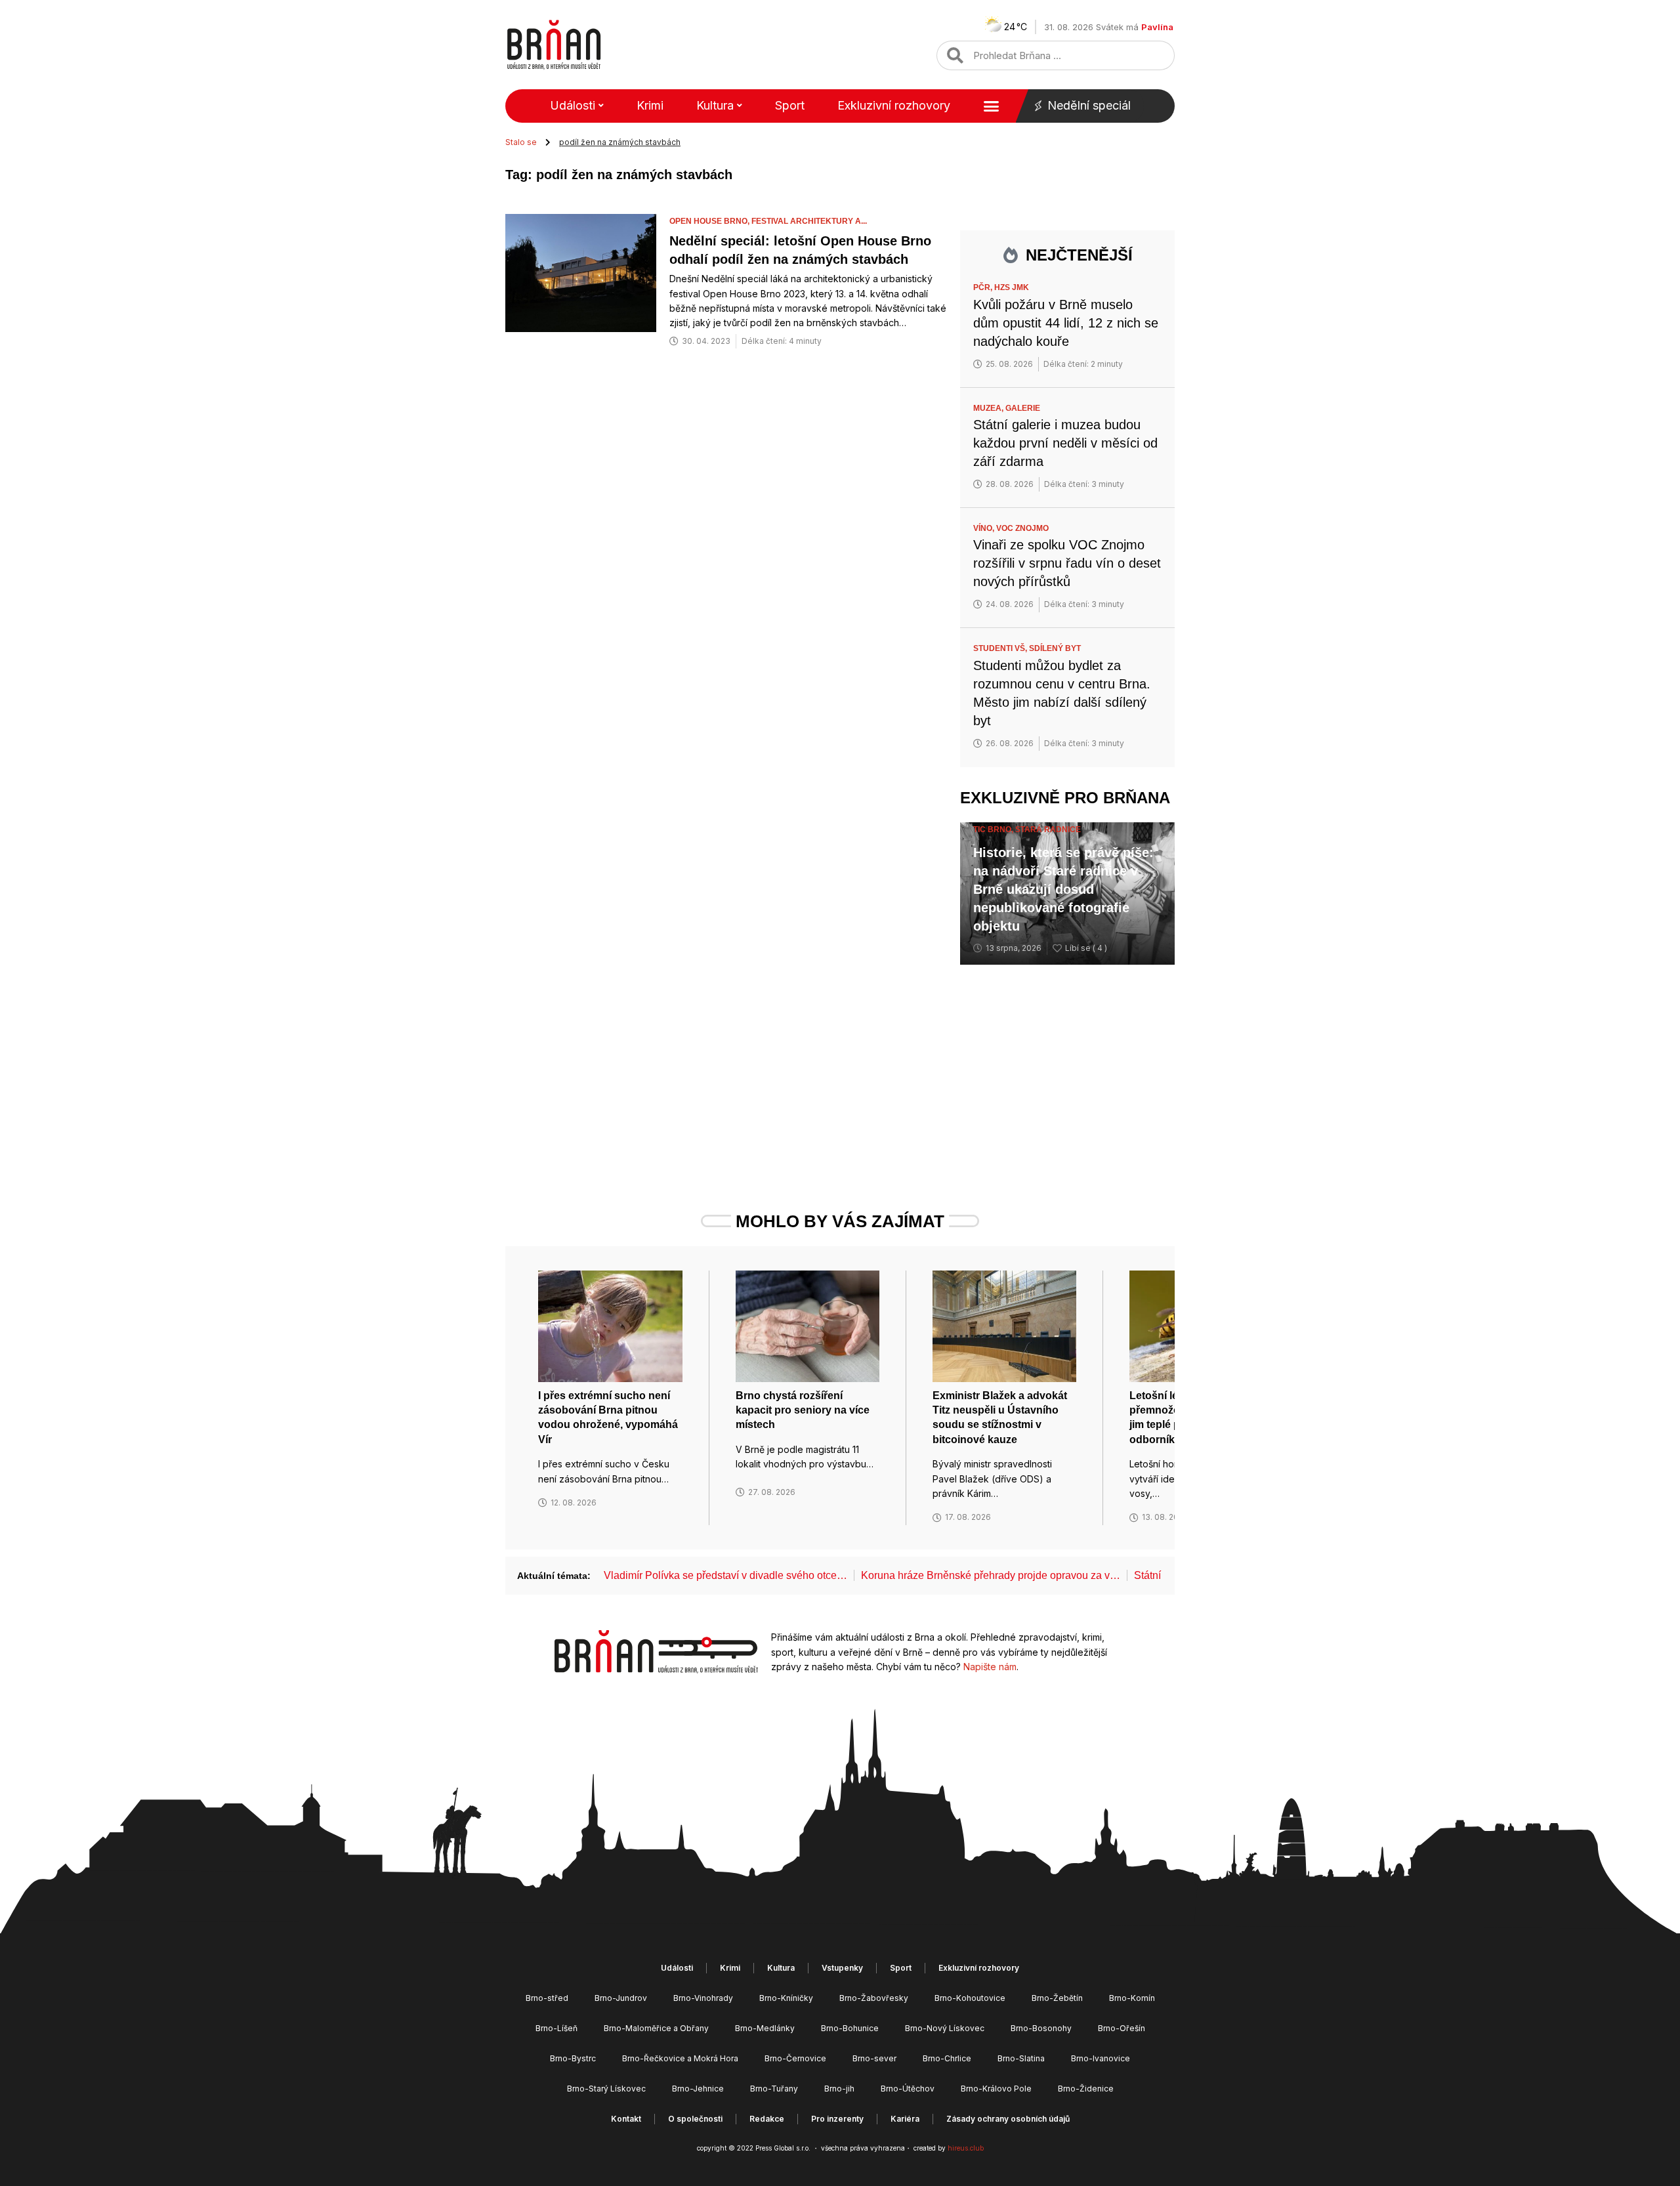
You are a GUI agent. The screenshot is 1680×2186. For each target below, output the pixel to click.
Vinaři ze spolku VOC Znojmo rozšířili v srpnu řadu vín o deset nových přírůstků (1067, 563)
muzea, (989, 408)
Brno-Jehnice (698, 2089)
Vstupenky (842, 1968)
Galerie (1023, 408)
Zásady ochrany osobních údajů (1008, 2119)
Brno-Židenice (1086, 2089)
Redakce (767, 2119)
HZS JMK (1012, 287)
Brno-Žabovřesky (874, 1998)
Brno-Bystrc (573, 2058)
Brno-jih (839, 2089)
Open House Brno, (710, 221)
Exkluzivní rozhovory (894, 105)
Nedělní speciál (1089, 105)
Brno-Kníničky (786, 1998)
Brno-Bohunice (850, 2028)
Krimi (650, 105)
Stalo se (521, 142)
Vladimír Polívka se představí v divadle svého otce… (725, 1575)
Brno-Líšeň (556, 2028)
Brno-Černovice (795, 2058)
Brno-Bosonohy (1041, 2028)
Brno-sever (874, 2058)
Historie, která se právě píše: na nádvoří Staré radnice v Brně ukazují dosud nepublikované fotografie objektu (1063, 889)
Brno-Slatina (1021, 2058)
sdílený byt (1055, 648)
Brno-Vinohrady (703, 1998)
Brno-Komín (1132, 1998)
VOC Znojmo (1022, 528)
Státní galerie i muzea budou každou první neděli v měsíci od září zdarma (1065, 443)
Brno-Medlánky (765, 2028)
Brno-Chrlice (947, 2058)
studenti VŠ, (1001, 648)
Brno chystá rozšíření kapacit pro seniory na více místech (803, 1410)
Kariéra (905, 2119)
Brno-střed (547, 1998)
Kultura (715, 105)
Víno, (985, 528)
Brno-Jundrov (621, 1998)
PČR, (984, 287)
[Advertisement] (1067, 1063)
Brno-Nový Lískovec (945, 2028)
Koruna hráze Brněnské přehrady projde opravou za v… (991, 1575)
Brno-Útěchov (908, 2089)
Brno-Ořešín (1122, 2028)
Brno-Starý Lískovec (606, 2089)
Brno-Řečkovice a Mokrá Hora (680, 2058)
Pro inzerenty (837, 2119)
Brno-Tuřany (774, 2089)
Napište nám (990, 1667)
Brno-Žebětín (1057, 1998)
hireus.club (966, 2148)
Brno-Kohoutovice (970, 1998)
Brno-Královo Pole (996, 2089)
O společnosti (695, 2119)
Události (573, 105)
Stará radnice (1048, 830)
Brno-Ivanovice (1101, 2058)
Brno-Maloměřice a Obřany (656, 2028)
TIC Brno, (994, 830)
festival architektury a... (809, 221)
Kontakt (626, 2119)
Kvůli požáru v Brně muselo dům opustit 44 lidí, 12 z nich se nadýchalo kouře (1066, 323)
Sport (790, 105)
